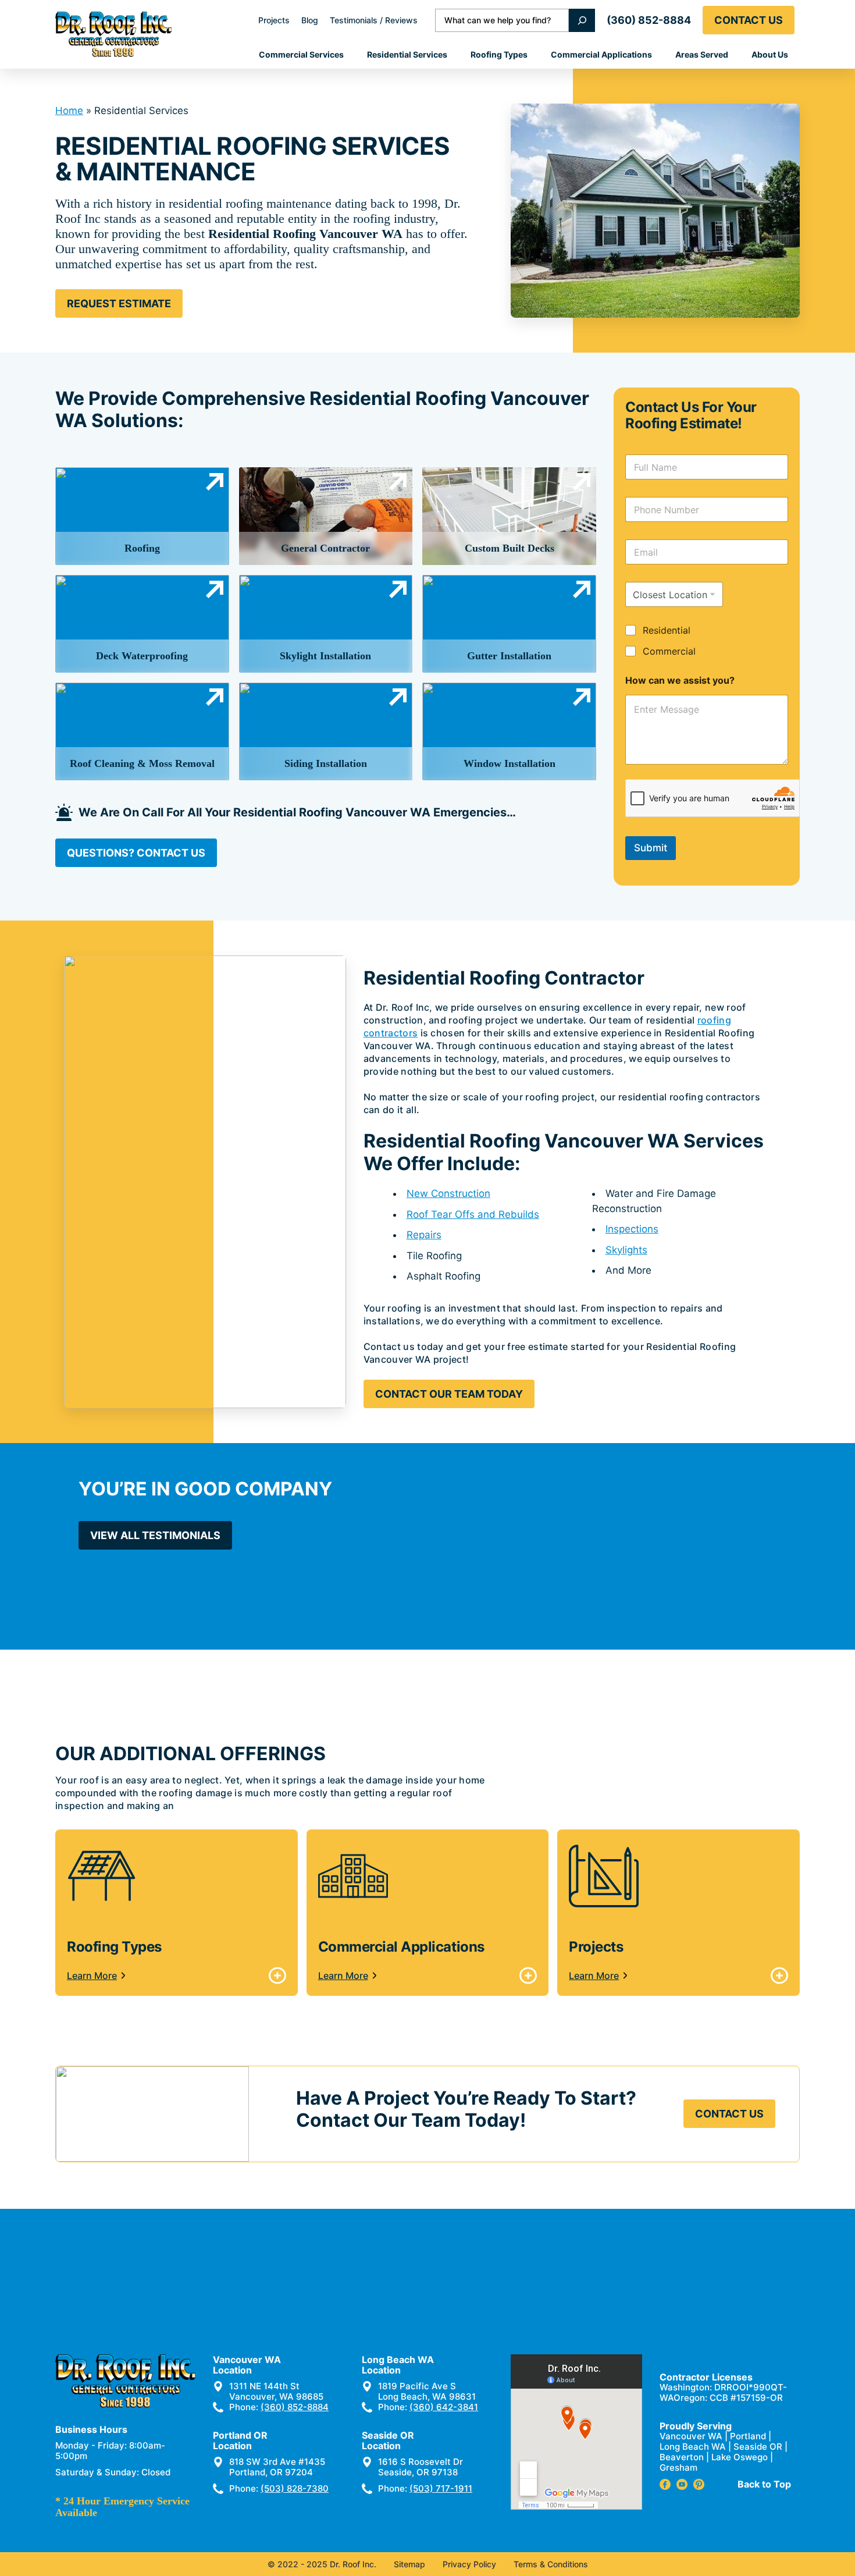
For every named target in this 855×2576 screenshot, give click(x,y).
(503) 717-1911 (441, 2488)
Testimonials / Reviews (374, 20)
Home (69, 111)
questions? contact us (136, 853)
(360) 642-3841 (444, 2407)
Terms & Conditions (551, 2564)
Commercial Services (301, 54)
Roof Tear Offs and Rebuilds (473, 1214)
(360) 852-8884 (649, 20)
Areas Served (702, 54)
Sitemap (409, 2564)
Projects (274, 20)
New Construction (448, 1193)
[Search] (582, 20)
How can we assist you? (680, 681)
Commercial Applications (601, 54)
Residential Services (407, 54)
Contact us (749, 20)
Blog (310, 20)
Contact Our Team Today (449, 1394)
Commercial (669, 651)
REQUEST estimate (119, 303)
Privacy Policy (469, 2564)
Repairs (424, 1235)
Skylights (626, 1250)
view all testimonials (155, 1535)
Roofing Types (499, 54)
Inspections (632, 1229)
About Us (770, 54)
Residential (667, 630)
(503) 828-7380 (295, 2488)
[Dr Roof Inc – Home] (113, 34)
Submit (651, 848)
